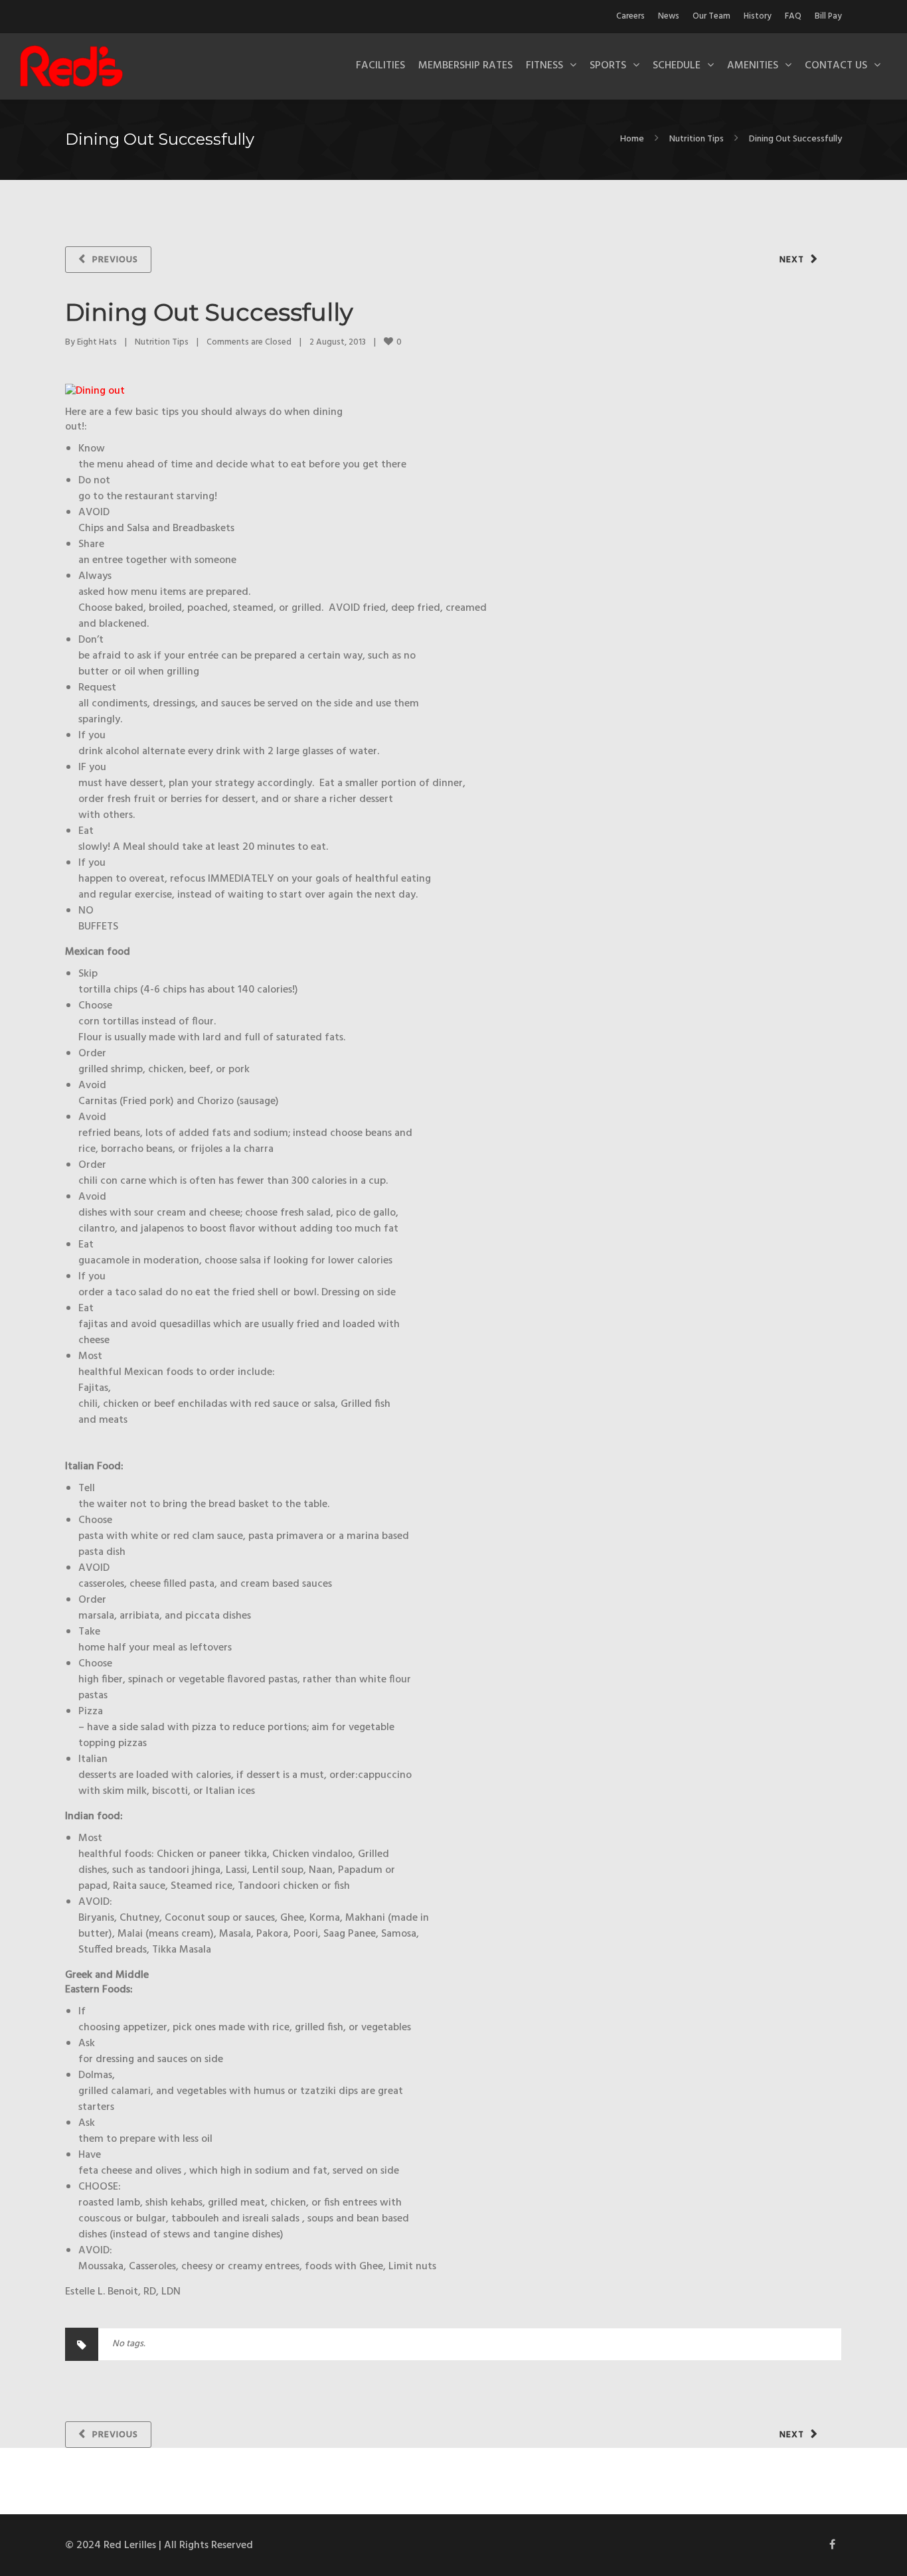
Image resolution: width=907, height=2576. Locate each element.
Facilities (380, 66)
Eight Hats (97, 342)
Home (632, 139)
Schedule (677, 66)
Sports (608, 66)
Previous (115, 260)
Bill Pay (828, 16)
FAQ (793, 16)
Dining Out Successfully (209, 312)
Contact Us (836, 66)
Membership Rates (465, 66)
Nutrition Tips (697, 139)
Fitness (544, 66)
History (758, 16)
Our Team (711, 16)
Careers (630, 16)
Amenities (753, 66)
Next (792, 260)
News (669, 16)
